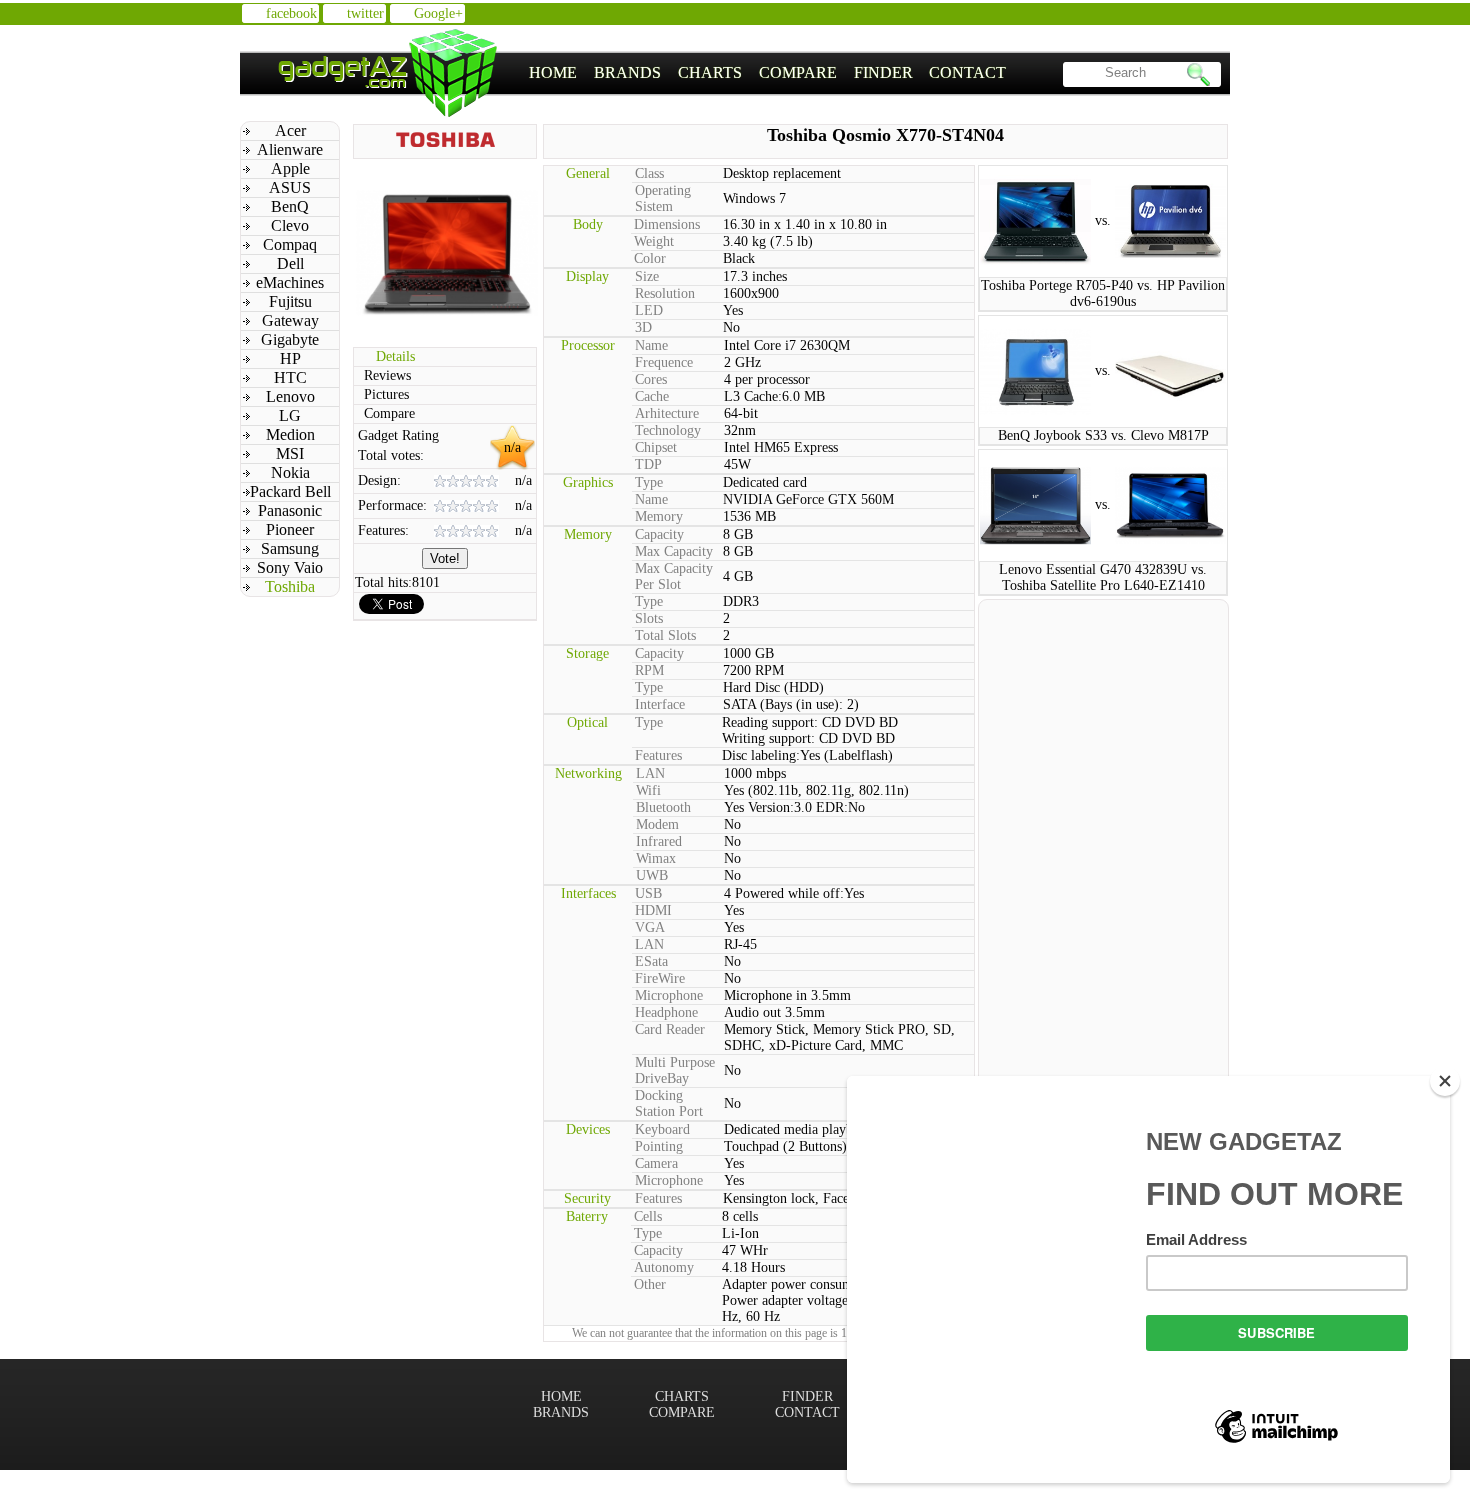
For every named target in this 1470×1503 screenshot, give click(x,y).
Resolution (665, 293)
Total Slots (665, 635)
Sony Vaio (290, 567)
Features (658, 755)
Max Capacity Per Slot (674, 576)
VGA (650, 927)
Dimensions (667, 224)
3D (643, 327)
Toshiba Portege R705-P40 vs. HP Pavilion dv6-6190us (1103, 293)
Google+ (438, 13)
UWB (652, 875)
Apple (290, 168)
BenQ (290, 206)
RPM (649, 670)
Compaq (290, 244)
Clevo (290, 225)
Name (651, 345)
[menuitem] (553, 73)
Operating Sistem (663, 198)
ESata (651, 961)
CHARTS (710, 72)
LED (649, 310)
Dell (290, 263)
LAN (650, 773)
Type (649, 482)
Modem (657, 824)
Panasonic (290, 510)
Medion (290, 434)
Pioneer (290, 529)
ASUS (290, 187)
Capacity (659, 534)
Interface (660, 704)
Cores (651, 379)
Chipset (656, 447)
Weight (654, 241)
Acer (290, 130)
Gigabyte (290, 339)
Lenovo (290, 396)
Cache (652, 396)
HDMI (653, 910)
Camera (656, 1163)
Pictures (386, 394)
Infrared (659, 841)
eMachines (290, 282)
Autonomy (664, 1267)
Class (649, 173)
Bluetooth (663, 807)
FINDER (883, 72)
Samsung (290, 548)
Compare (389, 413)
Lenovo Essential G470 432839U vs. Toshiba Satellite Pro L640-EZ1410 (1103, 577)
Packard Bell (290, 491)
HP (290, 358)
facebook (291, 13)
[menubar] (768, 73)
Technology (668, 430)
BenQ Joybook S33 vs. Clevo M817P (1103, 435)
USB (648, 893)
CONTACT (967, 72)
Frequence (664, 362)
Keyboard (662, 1129)
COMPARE (798, 72)
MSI (290, 453)
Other (650, 1284)
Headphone (666, 1012)
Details (395, 356)
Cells (648, 1216)
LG (290, 415)
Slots (649, 618)
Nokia (290, 472)
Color (650, 258)
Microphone (669, 995)
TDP (648, 464)
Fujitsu (290, 301)
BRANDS (627, 72)
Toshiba (290, 586)
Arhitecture (667, 413)
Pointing (659, 1146)
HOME (553, 72)
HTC (290, 377)
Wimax (656, 858)
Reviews (387, 375)
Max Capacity (674, 551)
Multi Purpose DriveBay (675, 1070)
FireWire (660, 978)
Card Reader (670, 1029)
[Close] (1445, 1081)
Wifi (648, 790)
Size (647, 276)
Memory (659, 516)
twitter (365, 13)
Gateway (290, 320)
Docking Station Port (669, 1103)
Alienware (290, 149)
